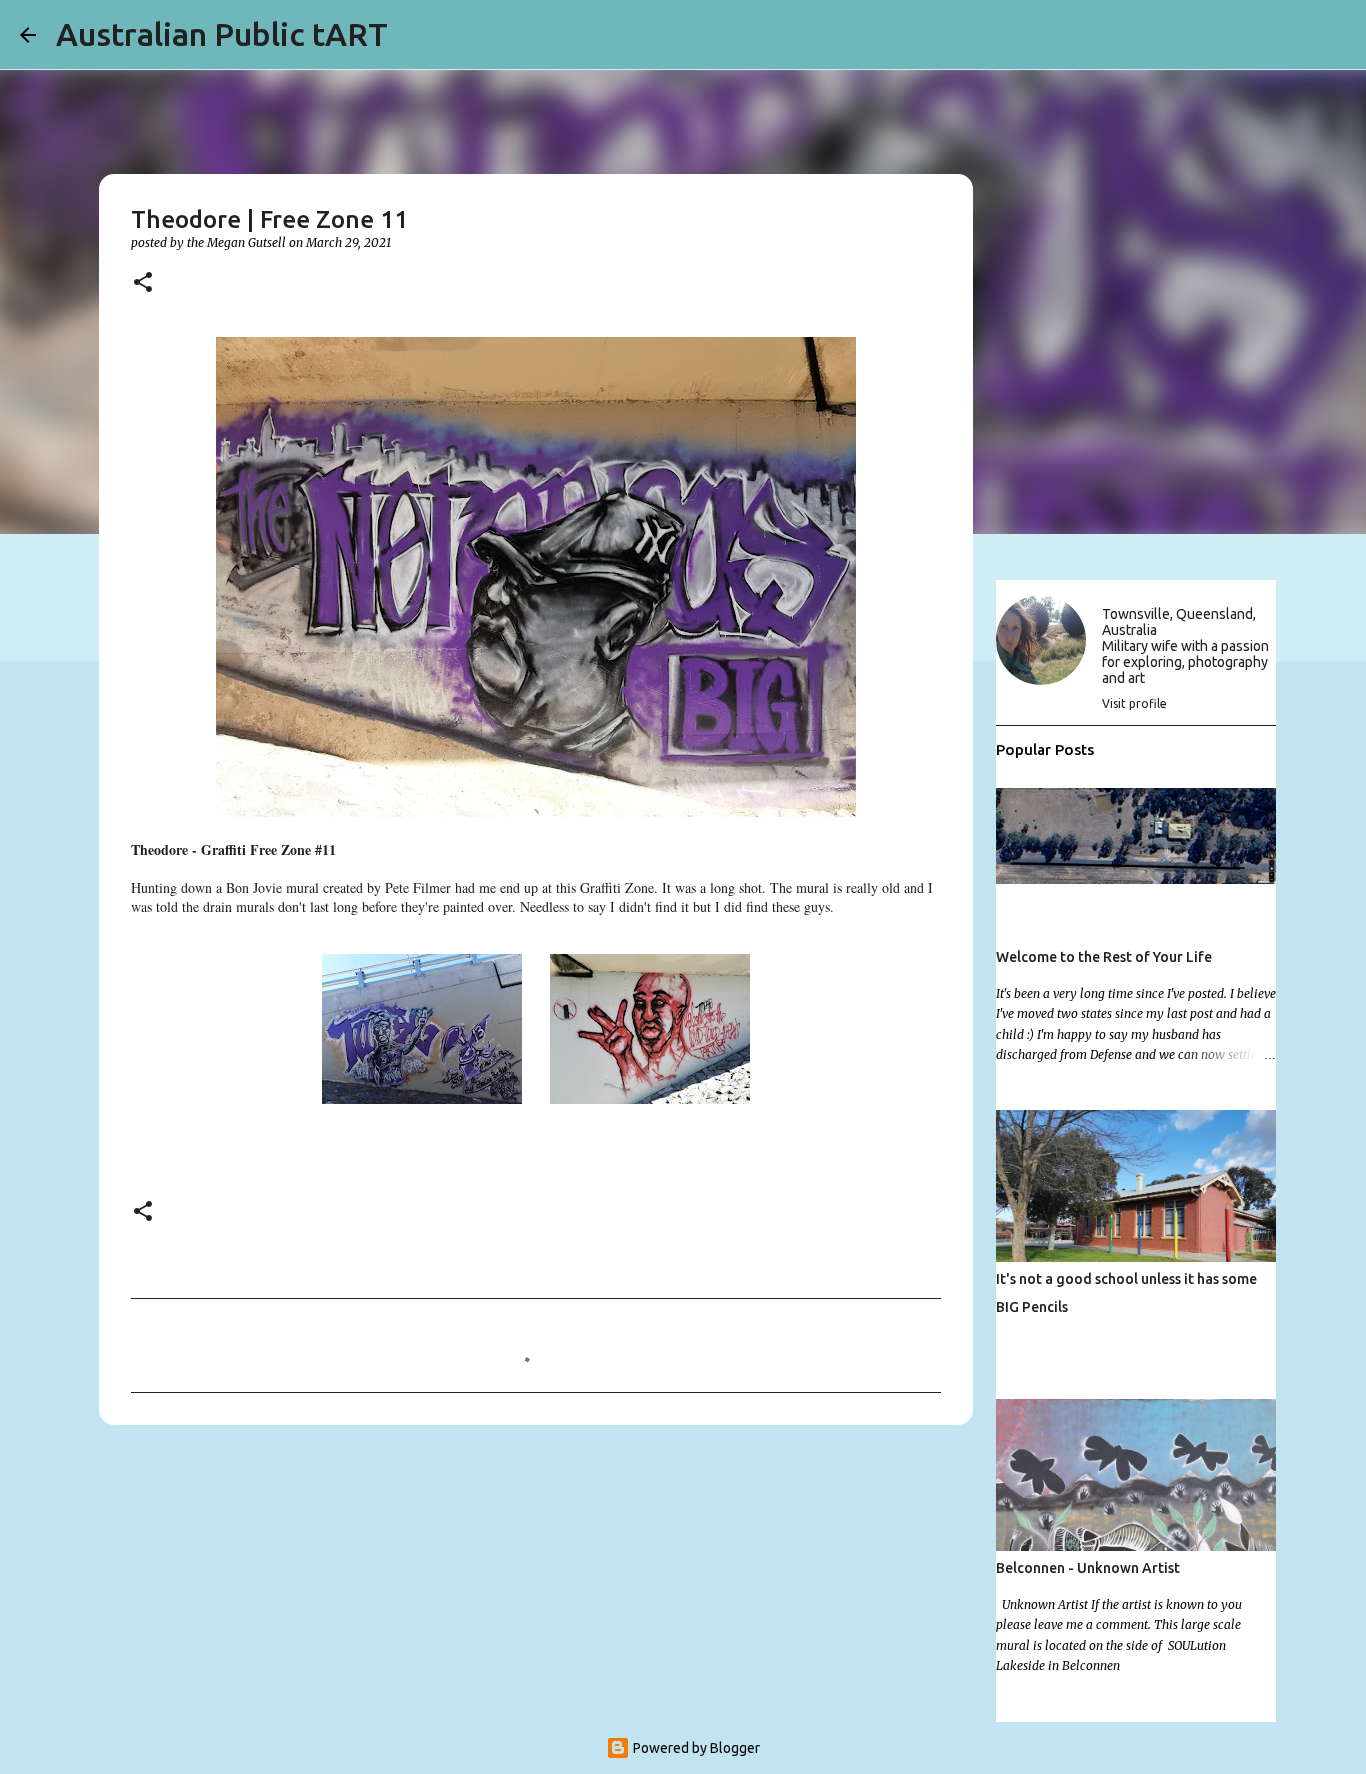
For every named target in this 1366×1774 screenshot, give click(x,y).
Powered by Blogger (695, 1748)
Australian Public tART (222, 34)
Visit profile (1134, 703)
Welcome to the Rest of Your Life (1104, 957)
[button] (143, 283)
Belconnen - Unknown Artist (1088, 1568)
